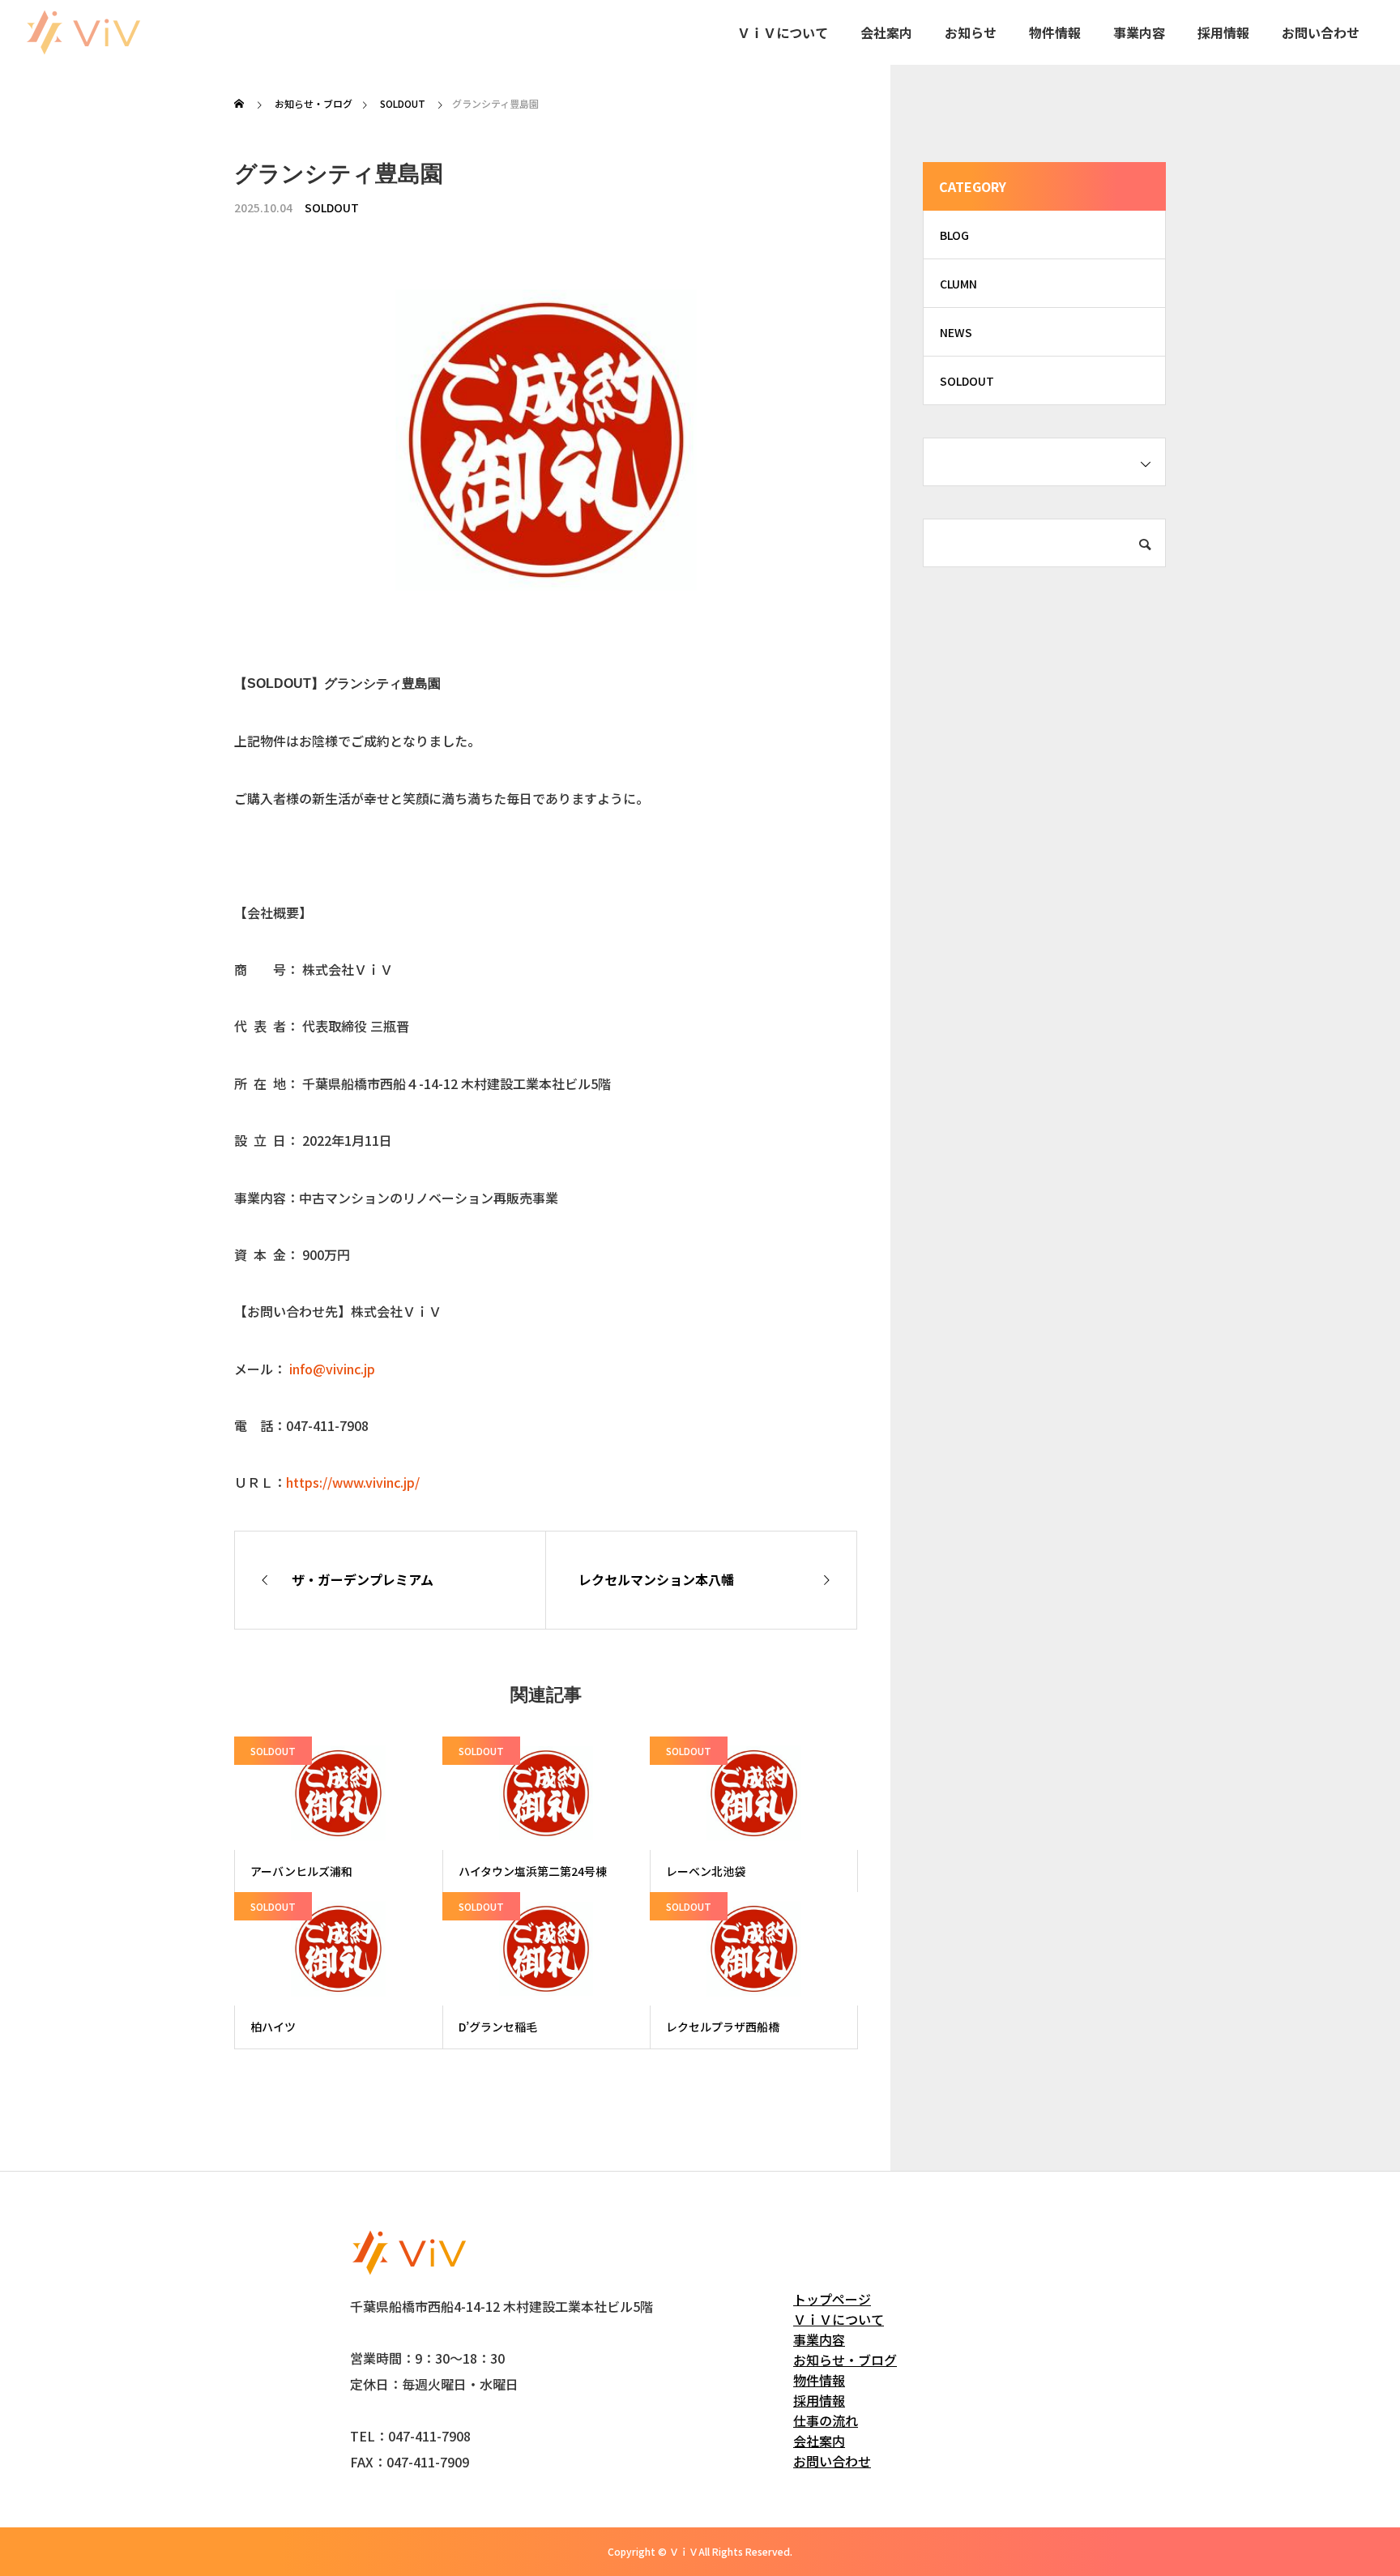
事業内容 (1139, 32)
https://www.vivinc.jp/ (353, 1482)
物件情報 (1055, 32)
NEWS (956, 332)
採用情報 (1223, 32)
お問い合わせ (1321, 32)
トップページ (832, 2299)
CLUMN (958, 284)
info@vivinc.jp (332, 1369)
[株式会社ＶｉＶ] (83, 32)
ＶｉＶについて (783, 32)
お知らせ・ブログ (845, 2360)
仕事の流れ (826, 2420)
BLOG (954, 235)
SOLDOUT (332, 207)
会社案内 (886, 32)
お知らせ (971, 32)
